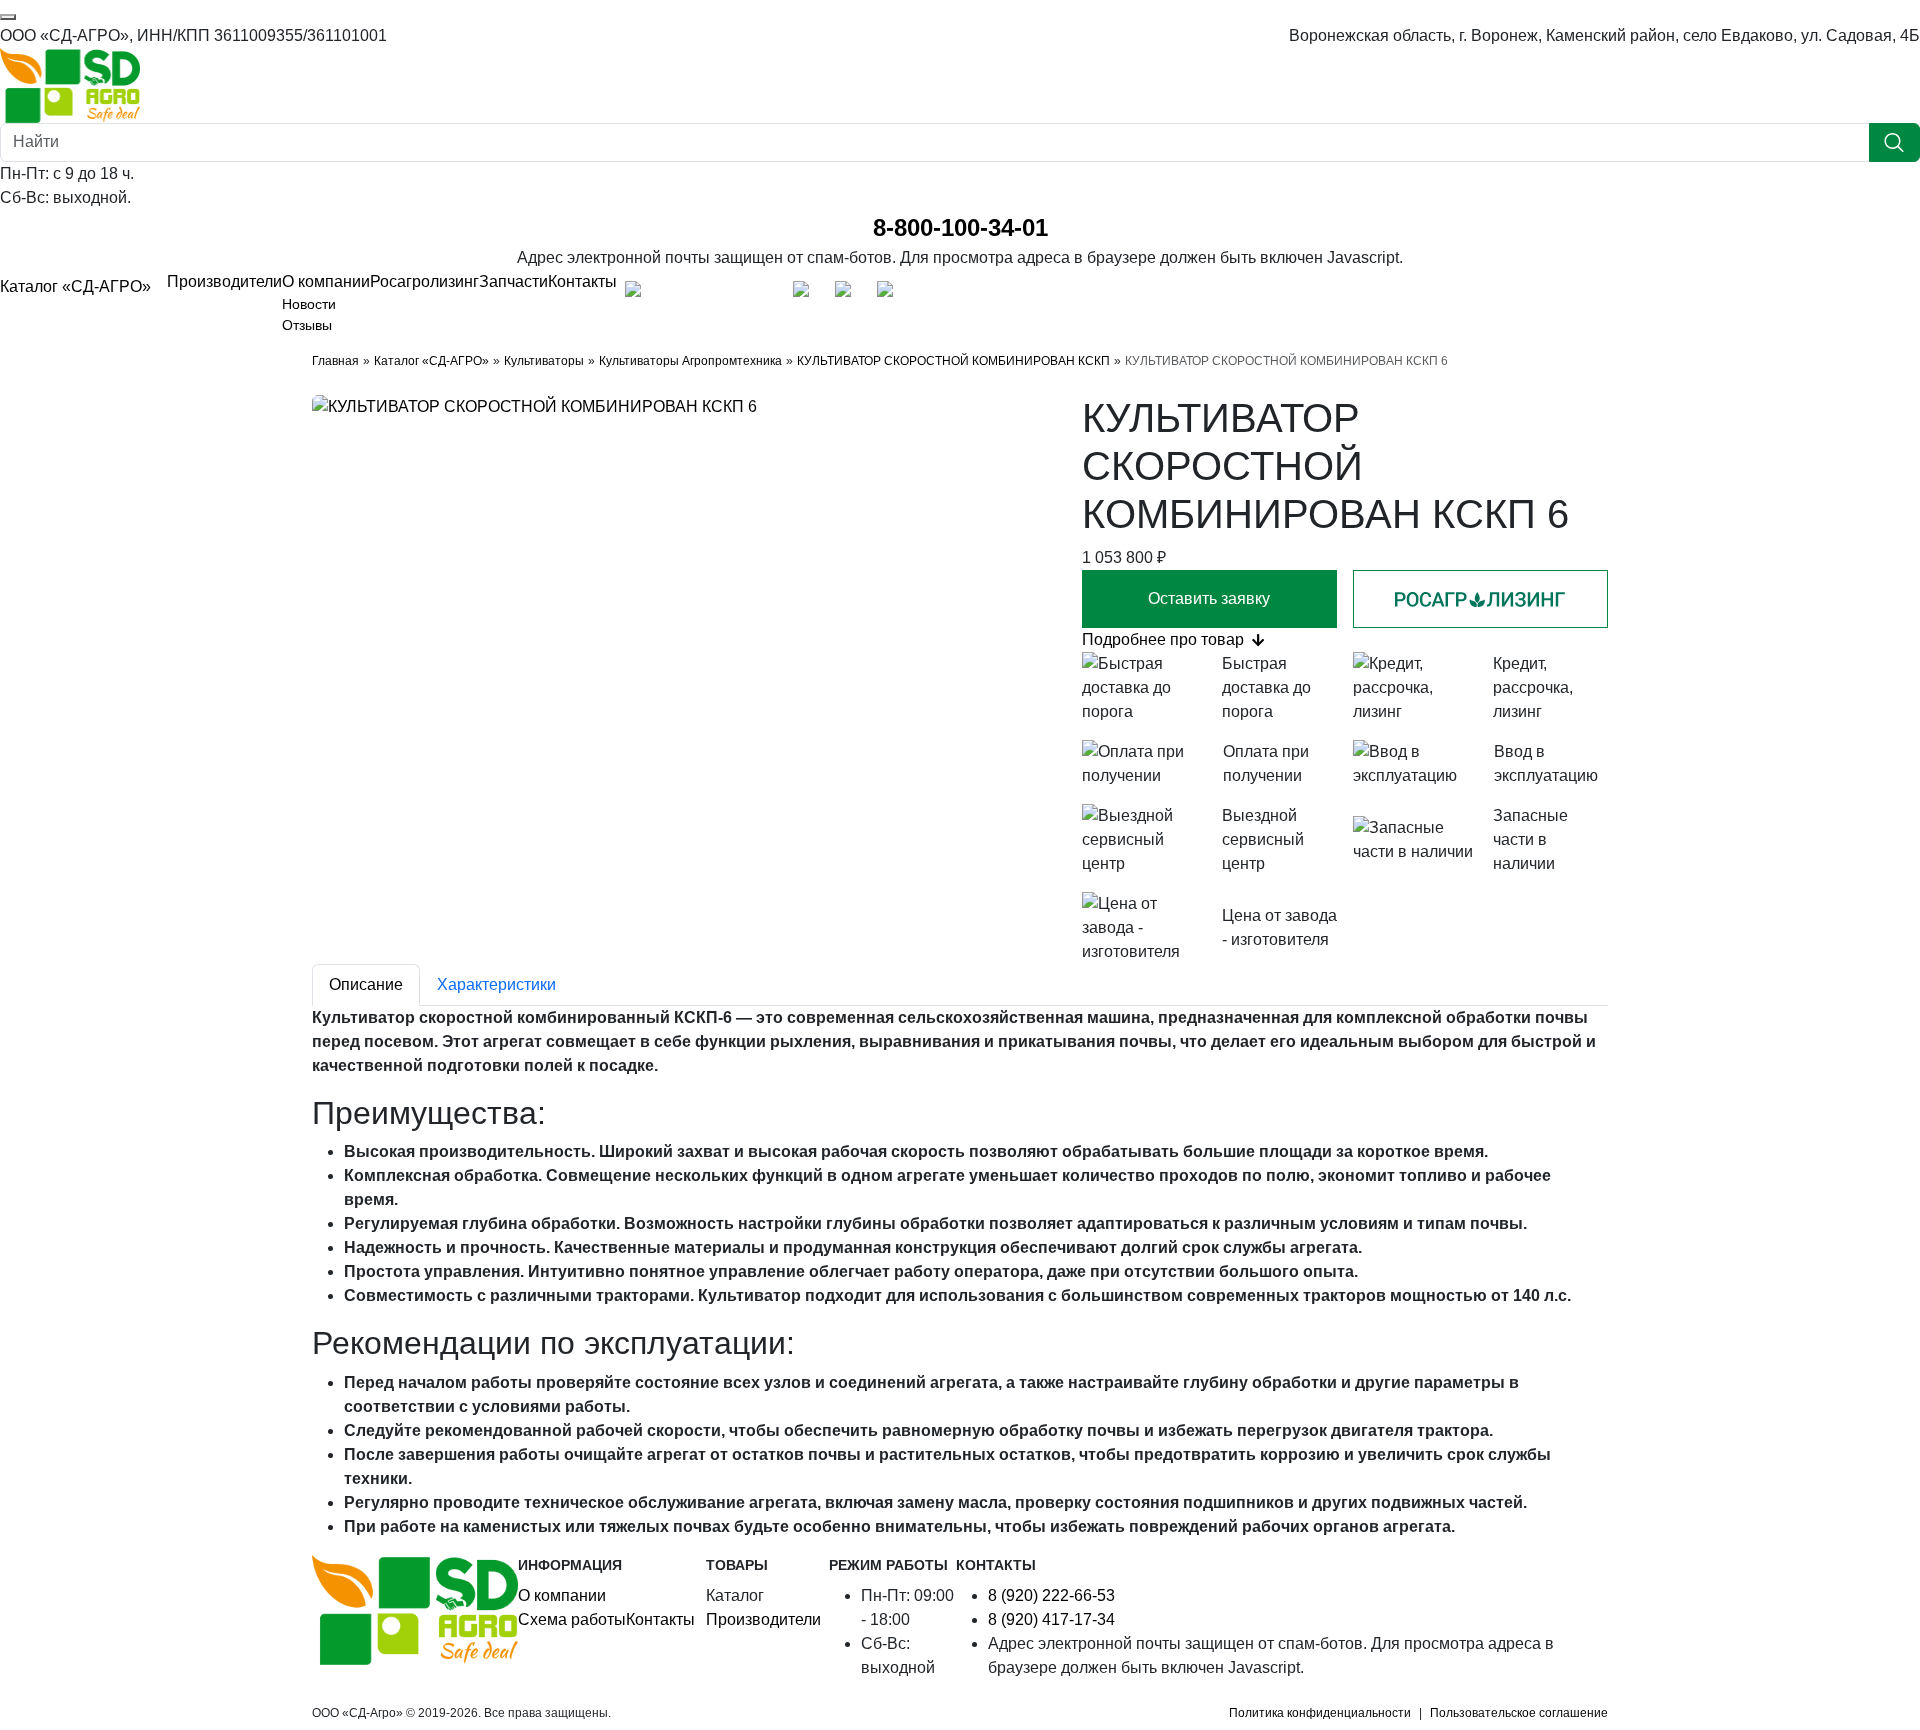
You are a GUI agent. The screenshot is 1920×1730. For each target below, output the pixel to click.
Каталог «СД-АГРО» (75, 286)
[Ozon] (806, 294)
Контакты (582, 281)
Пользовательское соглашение (1519, 1713)
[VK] (722, 294)
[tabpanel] (960, 1272)
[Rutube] (764, 294)
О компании (326, 281)
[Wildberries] (848, 294)
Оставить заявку (1209, 598)
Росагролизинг (424, 281)
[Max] (638, 294)
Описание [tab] (366, 984)
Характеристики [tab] (496, 984)
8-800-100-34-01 (960, 227)
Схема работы (572, 1619)
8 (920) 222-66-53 (1051, 1595)
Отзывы (307, 325)
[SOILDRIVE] (890, 294)
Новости (309, 304)
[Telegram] (680, 294)
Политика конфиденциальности (1320, 1713)
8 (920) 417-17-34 (1051, 1619)
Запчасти (513, 281)
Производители (224, 281)
